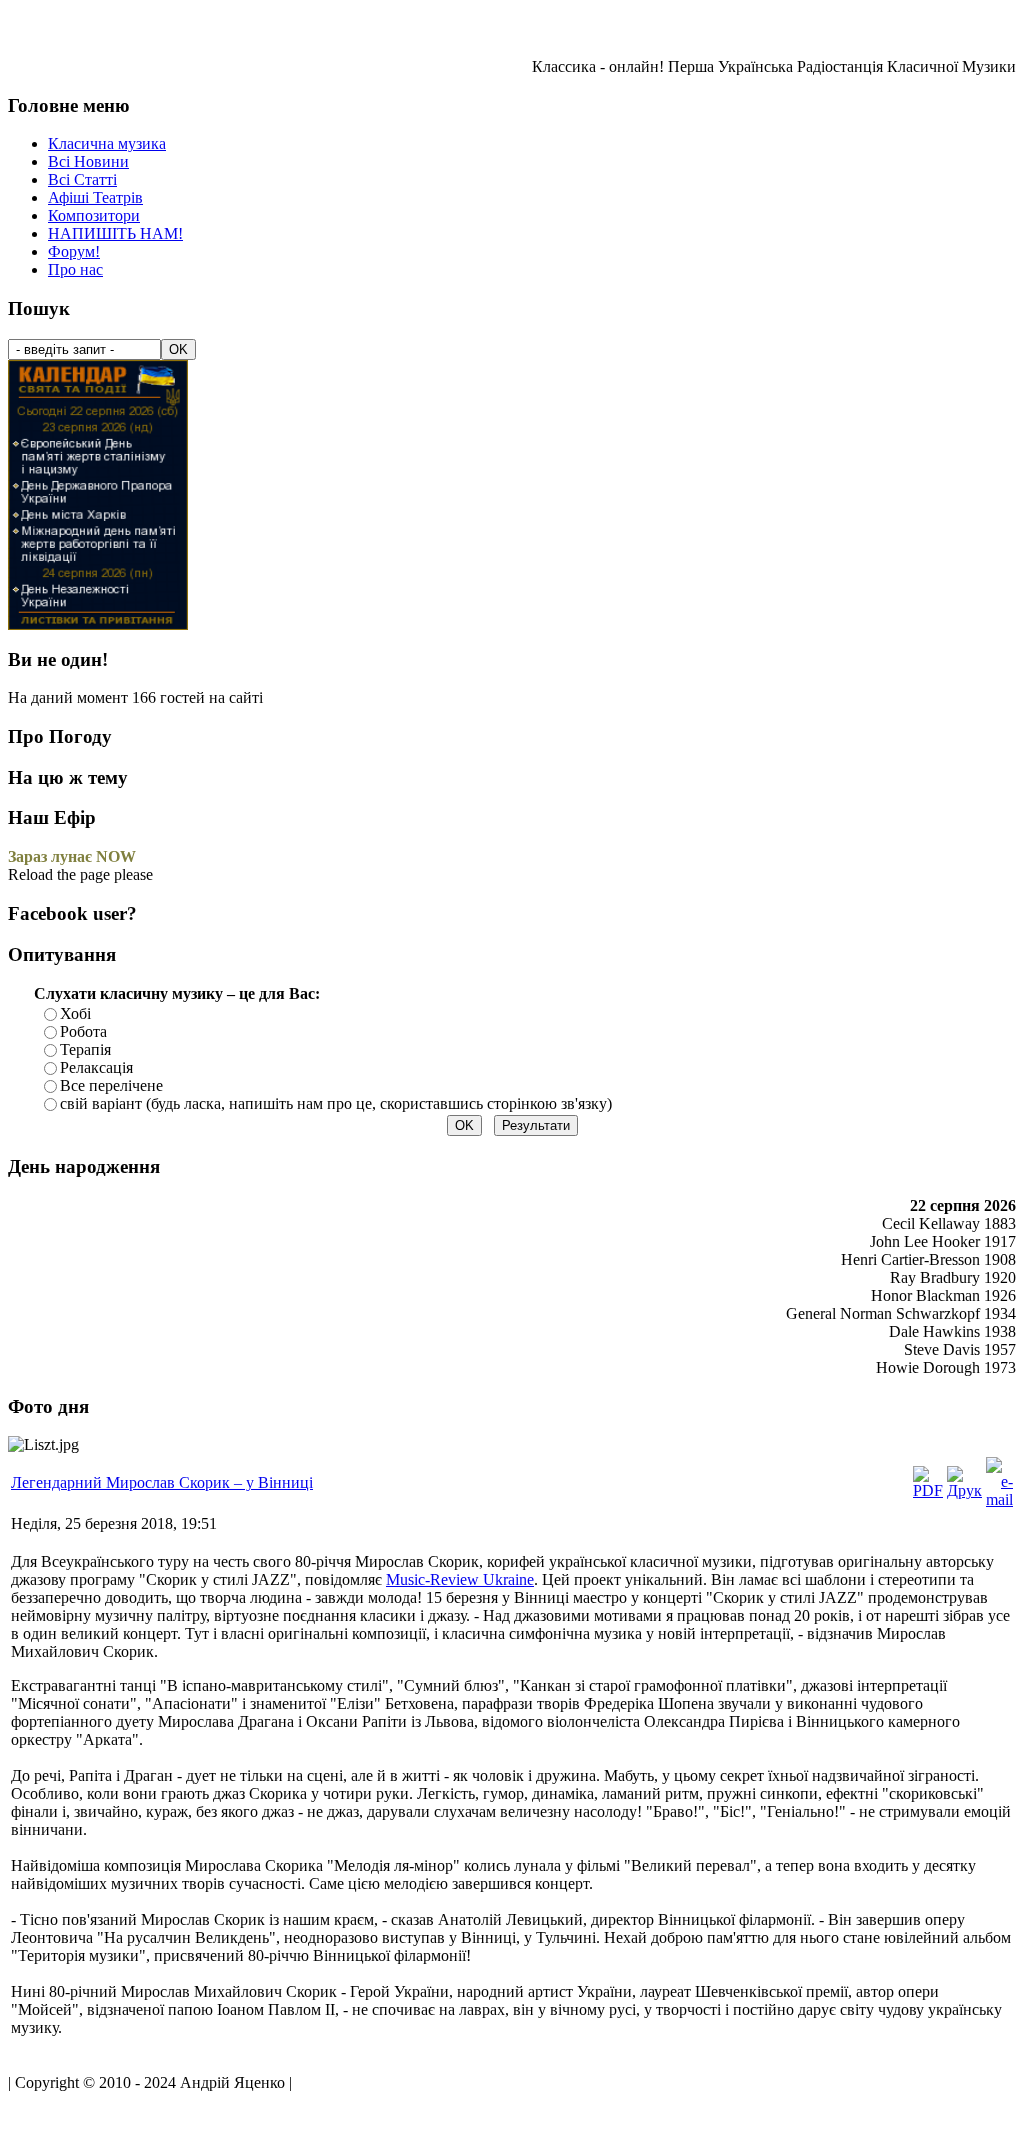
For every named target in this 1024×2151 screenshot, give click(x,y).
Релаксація (96, 1067)
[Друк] (964, 1490)
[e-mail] (999, 1499)
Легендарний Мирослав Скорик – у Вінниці (162, 1482)
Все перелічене (111, 1085)
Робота (83, 1031)
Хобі (75, 1013)
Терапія (85, 1049)
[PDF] (928, 1490)
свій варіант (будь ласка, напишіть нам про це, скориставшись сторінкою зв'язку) (336, 1103)
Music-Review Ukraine (460, 1579)
